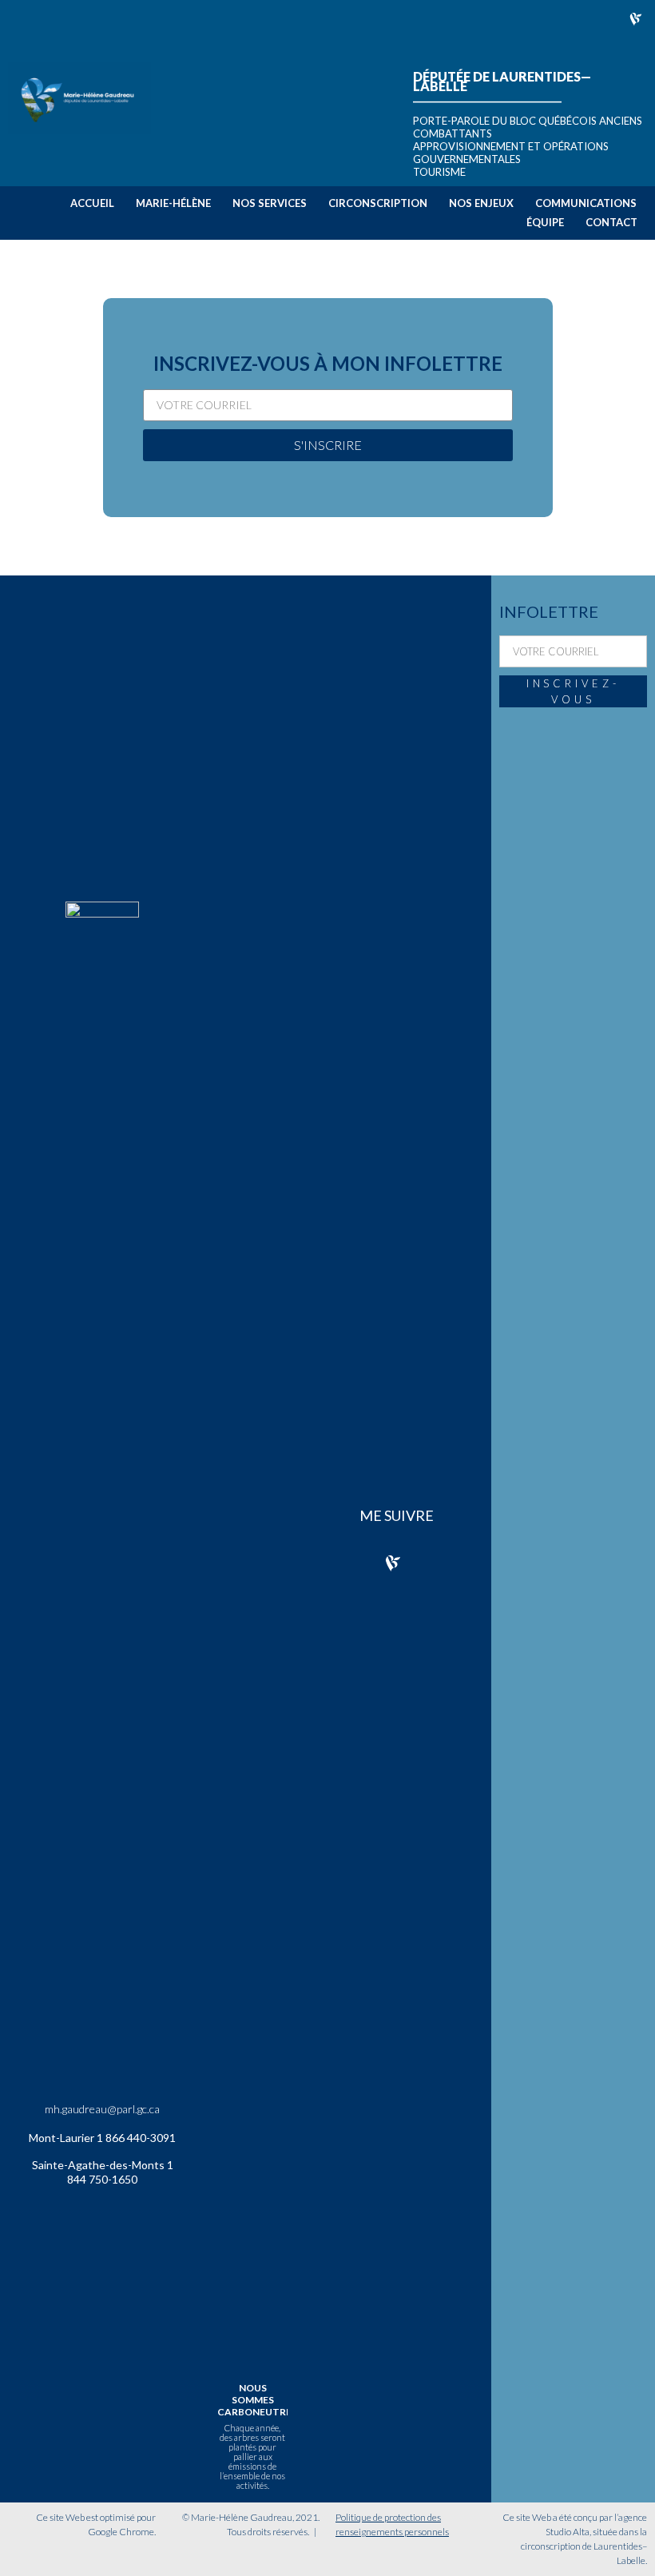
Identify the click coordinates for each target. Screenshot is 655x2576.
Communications (586, 203)
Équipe (545, 222)
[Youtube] (597, 19)
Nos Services (270, 203)
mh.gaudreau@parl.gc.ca (102, 2109)
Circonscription (378, 203)
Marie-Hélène (173, 203)
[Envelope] (559, 19)
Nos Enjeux (481, 203)
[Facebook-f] (406, 19)
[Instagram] (482, 19)
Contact (611, 222)
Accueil (92, 203)
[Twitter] (444, 19)
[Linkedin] (521, 19)
